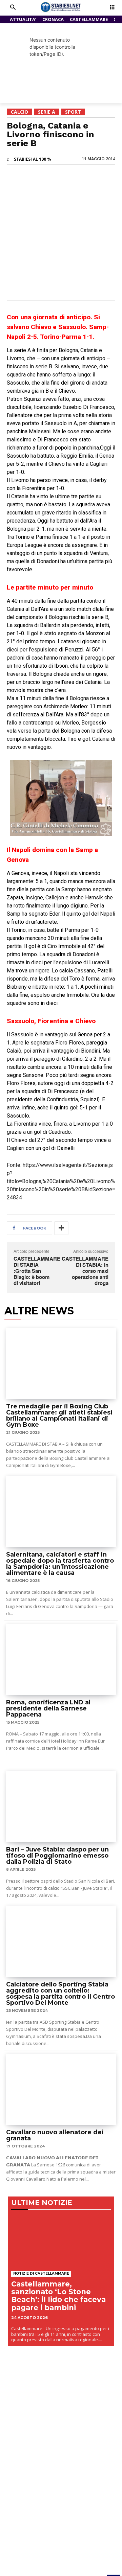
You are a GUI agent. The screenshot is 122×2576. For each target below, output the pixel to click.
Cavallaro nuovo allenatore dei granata (55, 2135)
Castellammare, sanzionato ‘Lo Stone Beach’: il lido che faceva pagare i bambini (58, 2296)
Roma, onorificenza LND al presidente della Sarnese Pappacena (48, 1708)
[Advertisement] (61, 232)
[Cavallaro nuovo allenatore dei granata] (61, 2089)
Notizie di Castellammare (41, 2273)
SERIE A (47, 112)
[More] (61, 1228)
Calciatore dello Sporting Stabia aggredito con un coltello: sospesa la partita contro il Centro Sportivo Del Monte (60, 1994)
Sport (73, 112)
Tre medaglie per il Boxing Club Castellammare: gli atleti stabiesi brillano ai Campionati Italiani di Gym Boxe (59, 1416)
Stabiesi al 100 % (33, 159)
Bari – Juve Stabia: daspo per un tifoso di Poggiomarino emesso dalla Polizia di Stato (57, 1856)
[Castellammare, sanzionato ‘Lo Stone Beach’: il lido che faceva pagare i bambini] (61, 2242)
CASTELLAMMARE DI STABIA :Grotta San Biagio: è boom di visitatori (37, 1271)
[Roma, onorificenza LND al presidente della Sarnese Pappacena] (61, 1660)
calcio (19, 112)
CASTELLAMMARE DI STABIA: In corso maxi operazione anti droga (85, 1271)
